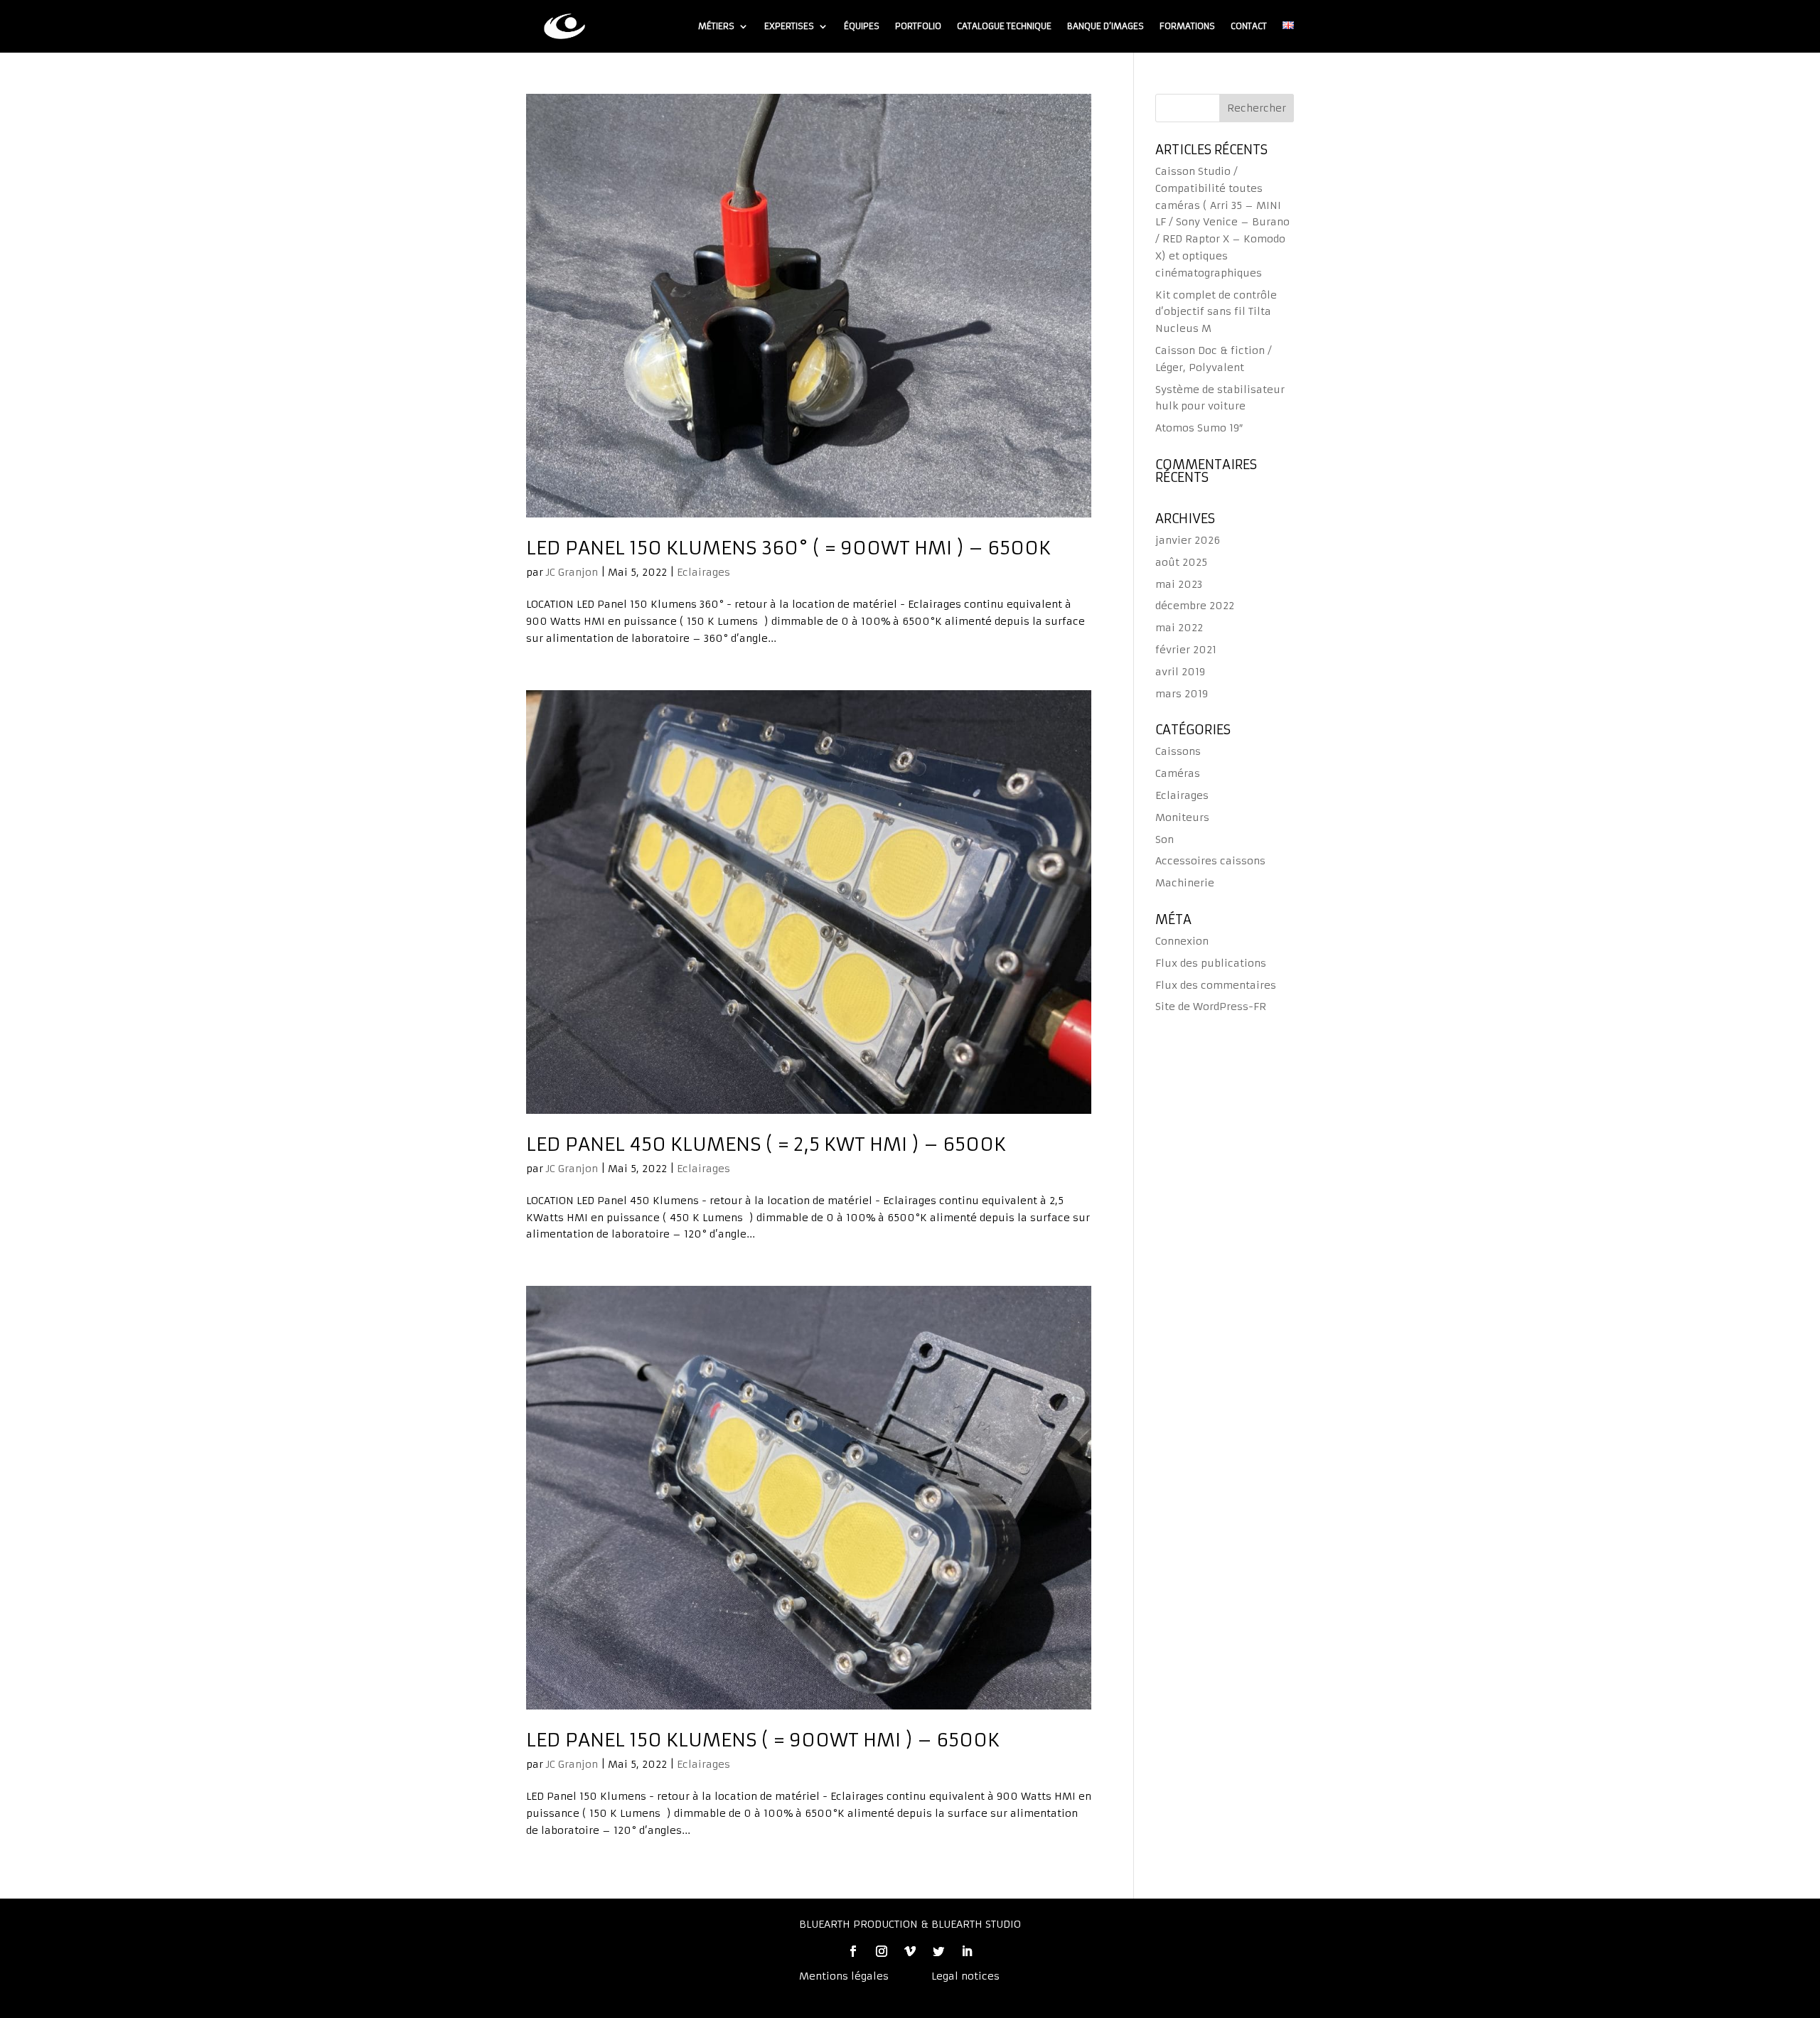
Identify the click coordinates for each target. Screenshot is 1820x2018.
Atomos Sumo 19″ (1199, 428)
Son (1165, 839)
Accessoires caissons (1210, 861)
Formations (1187, 26)
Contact (1249, 26)
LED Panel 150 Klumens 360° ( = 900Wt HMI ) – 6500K (788, 548)
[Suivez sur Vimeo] (910, 1951)
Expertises (789, 26)
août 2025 (1181, 562)
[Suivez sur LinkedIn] (967, 1951)
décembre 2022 (1195, 606)
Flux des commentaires (1216, 985)
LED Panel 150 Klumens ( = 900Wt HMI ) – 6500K (763, 1740)
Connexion (1182, 941)
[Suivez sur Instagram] (882, 1951)
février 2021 (1186, 650)
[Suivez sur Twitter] (938, 1951)
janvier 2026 (1188, 540)
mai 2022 (1179, 628)
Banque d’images (1106, 26)
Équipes (862, 26)
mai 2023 (1179, 584)
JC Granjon (572, 572)
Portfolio (918, 26)
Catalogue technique (1004, 26)
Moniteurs (1182, 817)
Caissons (1178, 751)
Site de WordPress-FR (1211, 1007)
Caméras (1178, 773)
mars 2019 (1182, 694)
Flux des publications (1211, 963)
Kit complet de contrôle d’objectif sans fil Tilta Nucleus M (1216, 312)
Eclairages (703, 572)
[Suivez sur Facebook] (853, 1951)
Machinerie (1185, 883)
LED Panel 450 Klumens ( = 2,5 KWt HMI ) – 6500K (766, 1144)
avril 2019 (1180, 672)
